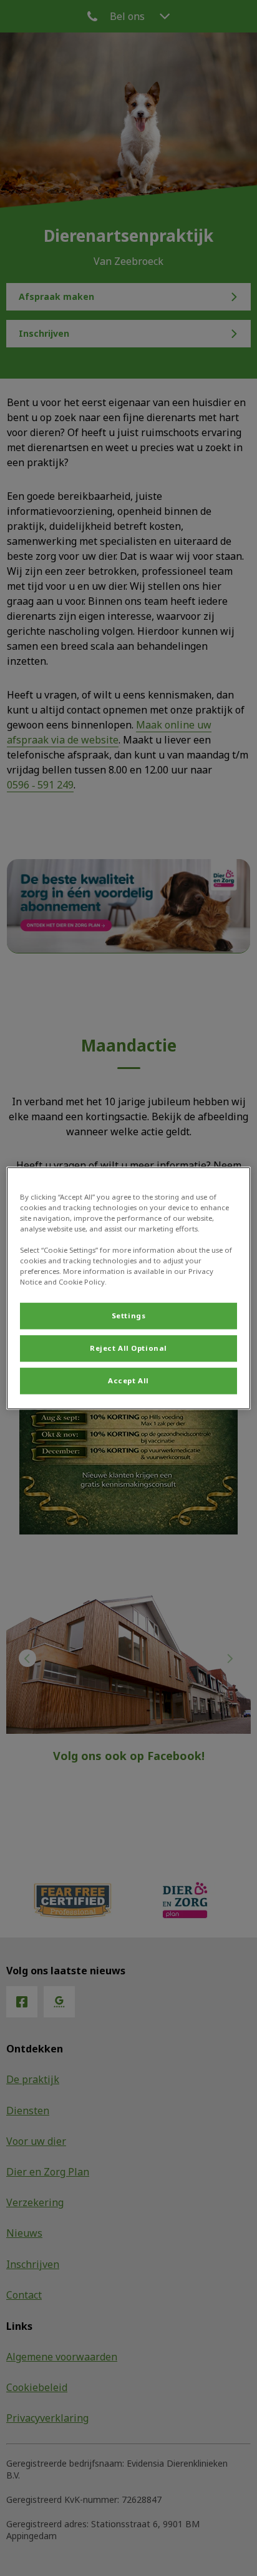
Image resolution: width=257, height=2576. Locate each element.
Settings (129, 1315)
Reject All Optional (128, 1348)
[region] (128, 1288)
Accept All (128, 1380)
